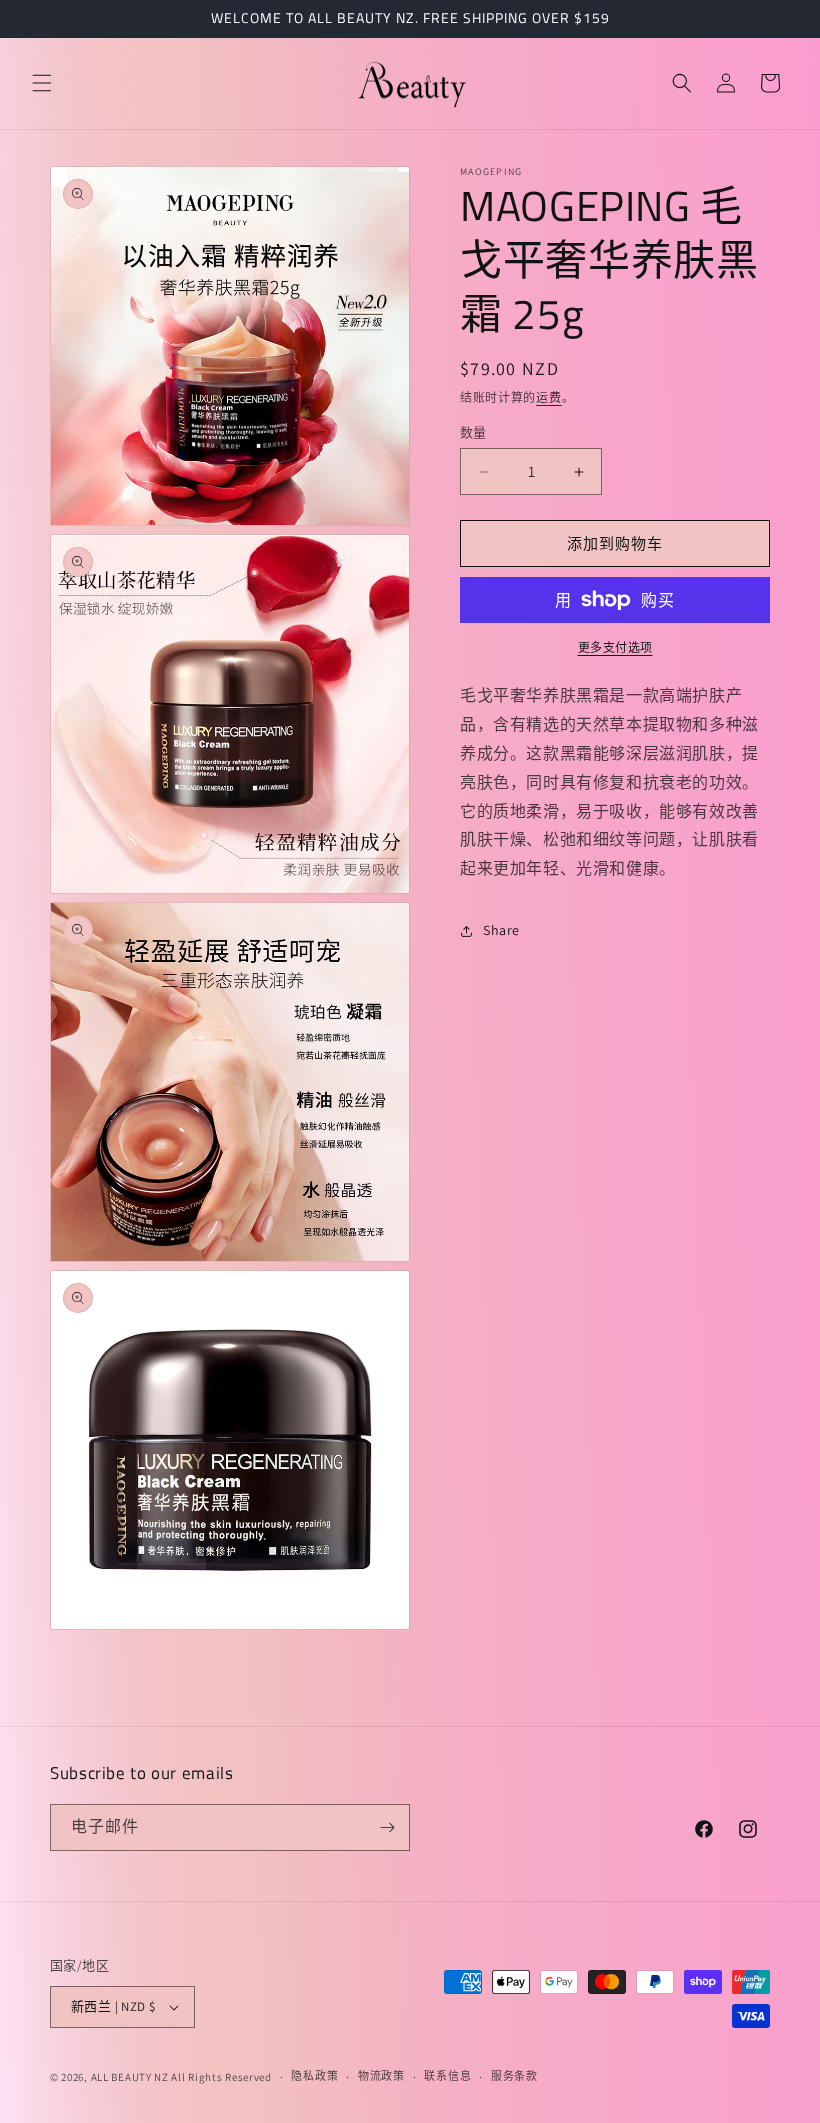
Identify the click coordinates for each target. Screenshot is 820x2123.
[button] (42, 83)
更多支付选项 (615, 647)
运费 (548, 397)
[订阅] (387, 1827)
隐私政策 (314, 2076)
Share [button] (501, 930)
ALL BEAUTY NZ (130, 2077)
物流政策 (381, 2076)
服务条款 (514, 2076)
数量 (473, 432)
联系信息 (447, 2076)
